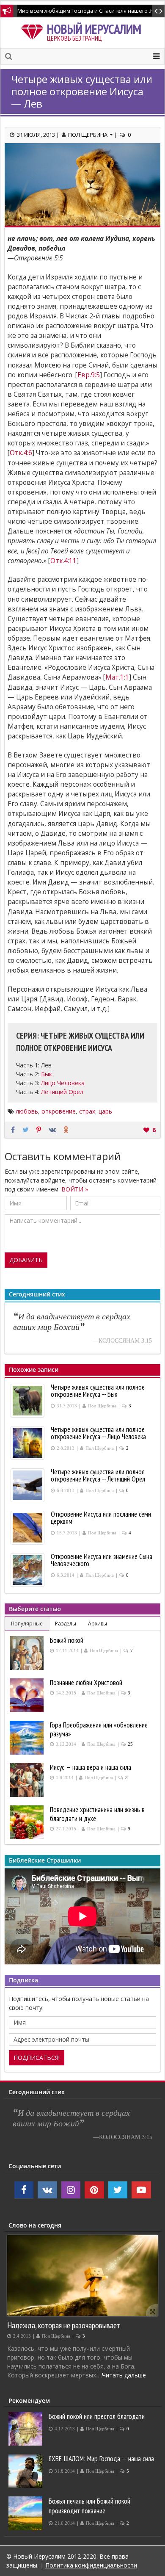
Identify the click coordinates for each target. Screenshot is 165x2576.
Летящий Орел (62, 1092)
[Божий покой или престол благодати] (26, 2429)
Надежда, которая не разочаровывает (64, 2325)
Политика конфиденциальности (91, 2565)
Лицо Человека (63, 1083)
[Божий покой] (28, 1653)
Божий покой (67, 1640)
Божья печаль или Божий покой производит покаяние (89, 2506)
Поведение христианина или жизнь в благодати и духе (97, 1814)
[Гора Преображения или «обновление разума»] (28, 1738)
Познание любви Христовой (86, 1683)
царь (105, 1111)
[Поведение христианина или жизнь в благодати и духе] (28, 1822)
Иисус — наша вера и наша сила (91, 1767)
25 (130, 1744)
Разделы (66, 1624)
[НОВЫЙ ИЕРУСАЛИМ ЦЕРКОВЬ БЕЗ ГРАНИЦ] (34, 30)
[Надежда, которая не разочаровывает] (82, 2276)
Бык (47, 1074)
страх (87, 1111)
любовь (27, 1111)
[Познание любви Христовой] (28, 1695)
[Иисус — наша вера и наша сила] (28, 1780)
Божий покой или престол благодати (97, 2416)
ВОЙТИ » (75, 1189)
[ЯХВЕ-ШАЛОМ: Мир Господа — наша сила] (26, 2471)
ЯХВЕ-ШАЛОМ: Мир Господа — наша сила (101, 2459)
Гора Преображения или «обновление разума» (99, 1729)
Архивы (98, 1624)
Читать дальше (124, 2375)
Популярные (27, 1624)
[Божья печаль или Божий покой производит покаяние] (26, 2513)
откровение (59, 1111)
